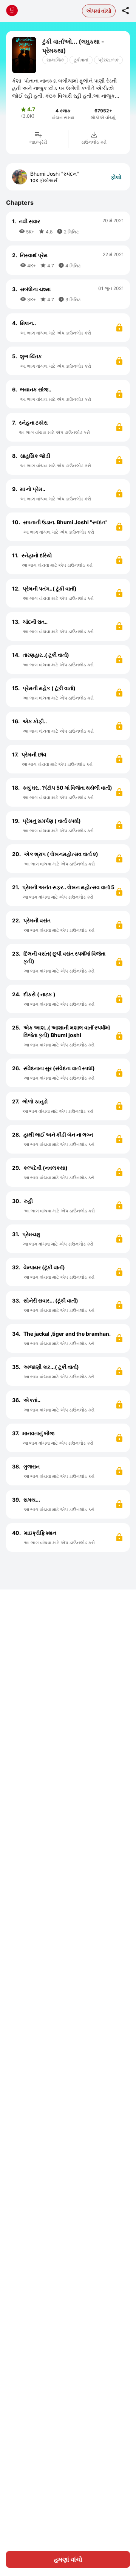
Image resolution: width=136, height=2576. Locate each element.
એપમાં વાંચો (99, 11)
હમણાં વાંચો (68, 2559)
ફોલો (116, 177)
